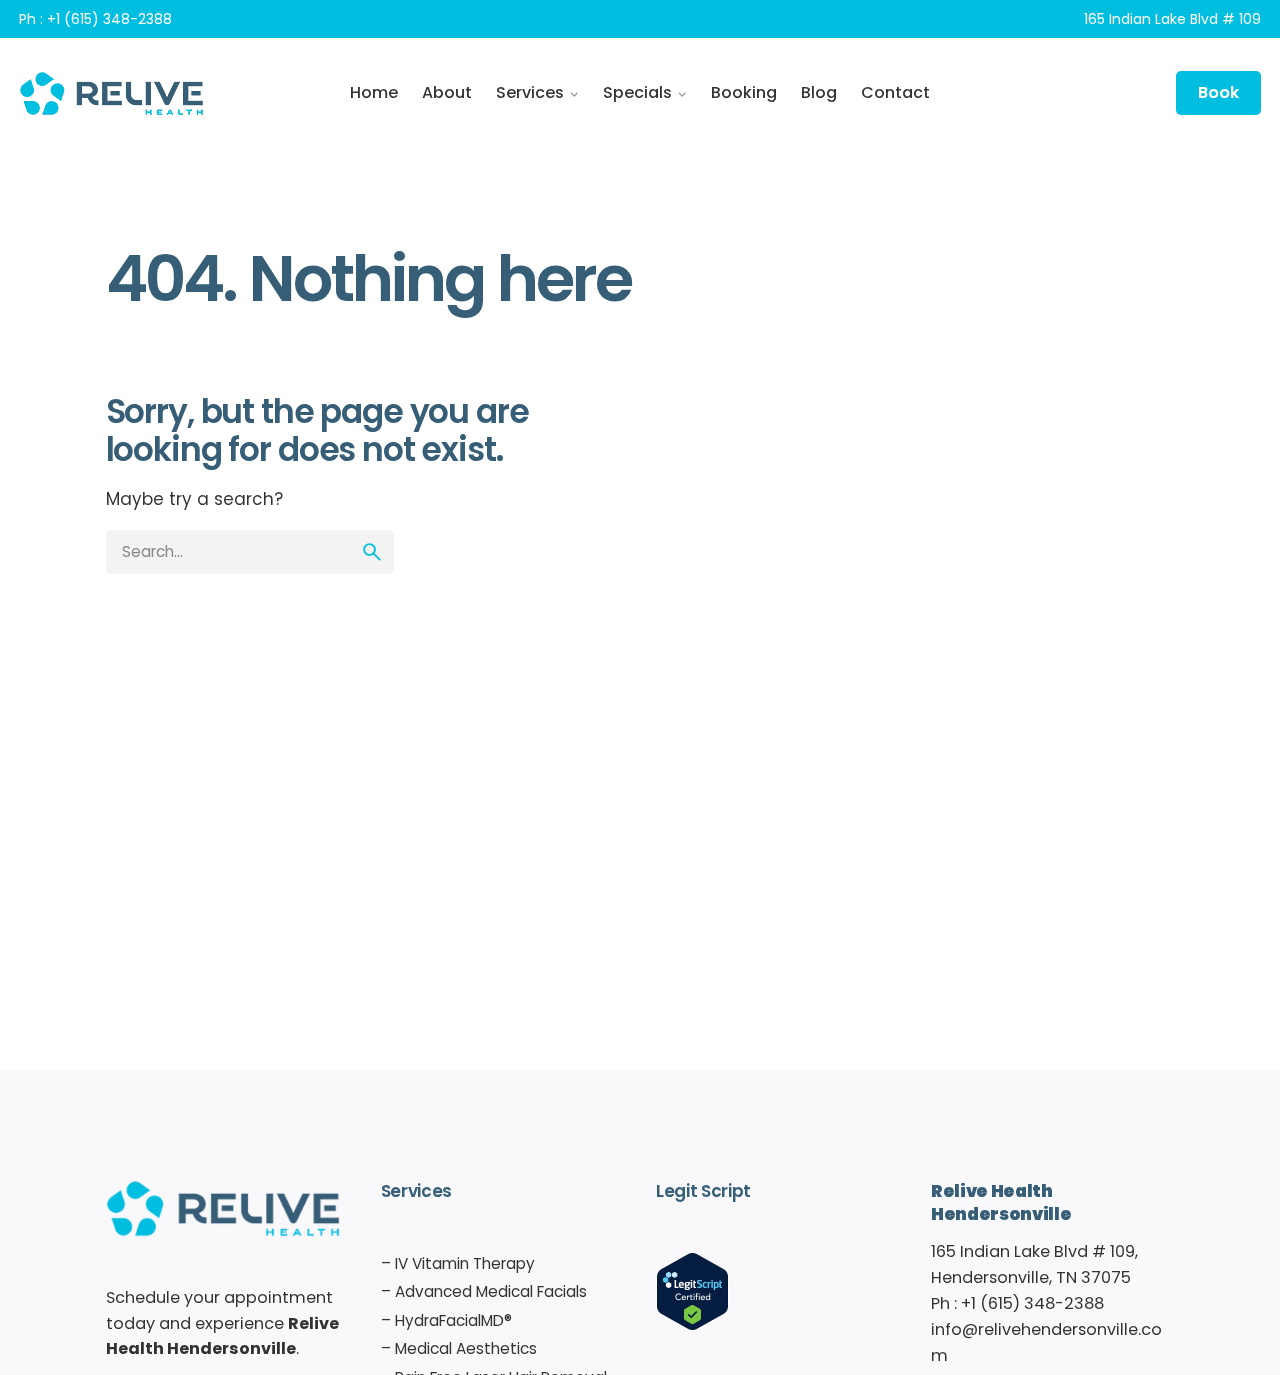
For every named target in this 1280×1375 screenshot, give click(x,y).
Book (1218, 92)
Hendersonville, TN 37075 (1031, 1277)
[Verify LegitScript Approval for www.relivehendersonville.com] (692, 1264)
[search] (372, 552)
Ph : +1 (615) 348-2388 (95, 19)
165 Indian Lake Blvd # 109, (1034, 1251)
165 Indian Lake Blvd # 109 (1172, 19)
